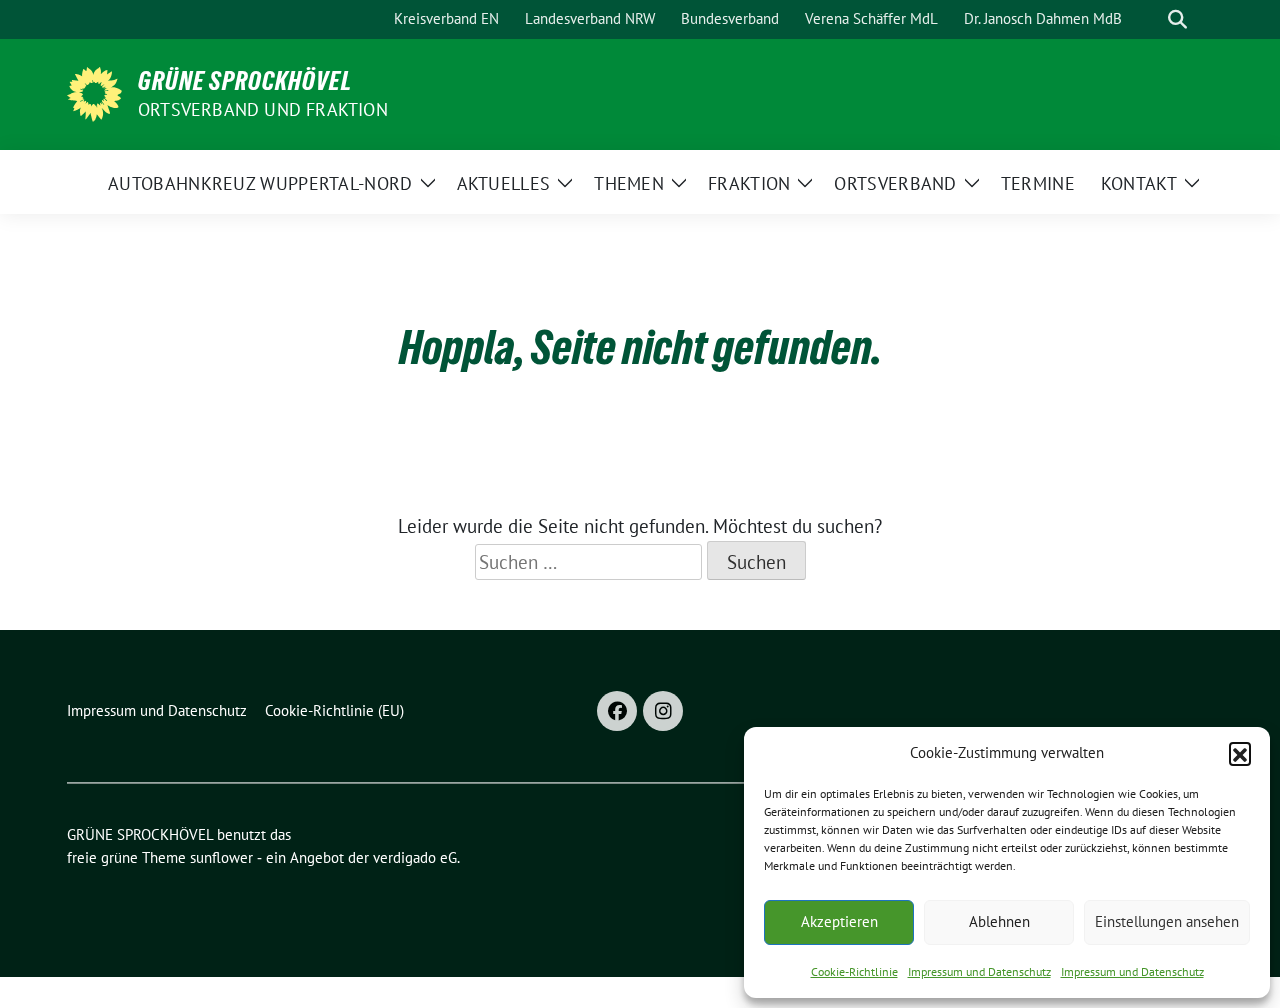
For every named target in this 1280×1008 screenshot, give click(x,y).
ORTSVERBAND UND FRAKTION (263, 109)
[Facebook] (617, 711)
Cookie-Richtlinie (854, 971)
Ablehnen (999, 921)
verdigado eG (415, 857)
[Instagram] (663, 711)
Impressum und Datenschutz (979, 971)
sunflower (221, 857)
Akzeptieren (839, 921)
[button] (1240, 753)
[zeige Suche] (1177, 19)
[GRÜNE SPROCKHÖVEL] (94, 92)
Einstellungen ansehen (1167, 921)
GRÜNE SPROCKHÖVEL (245, 81)
